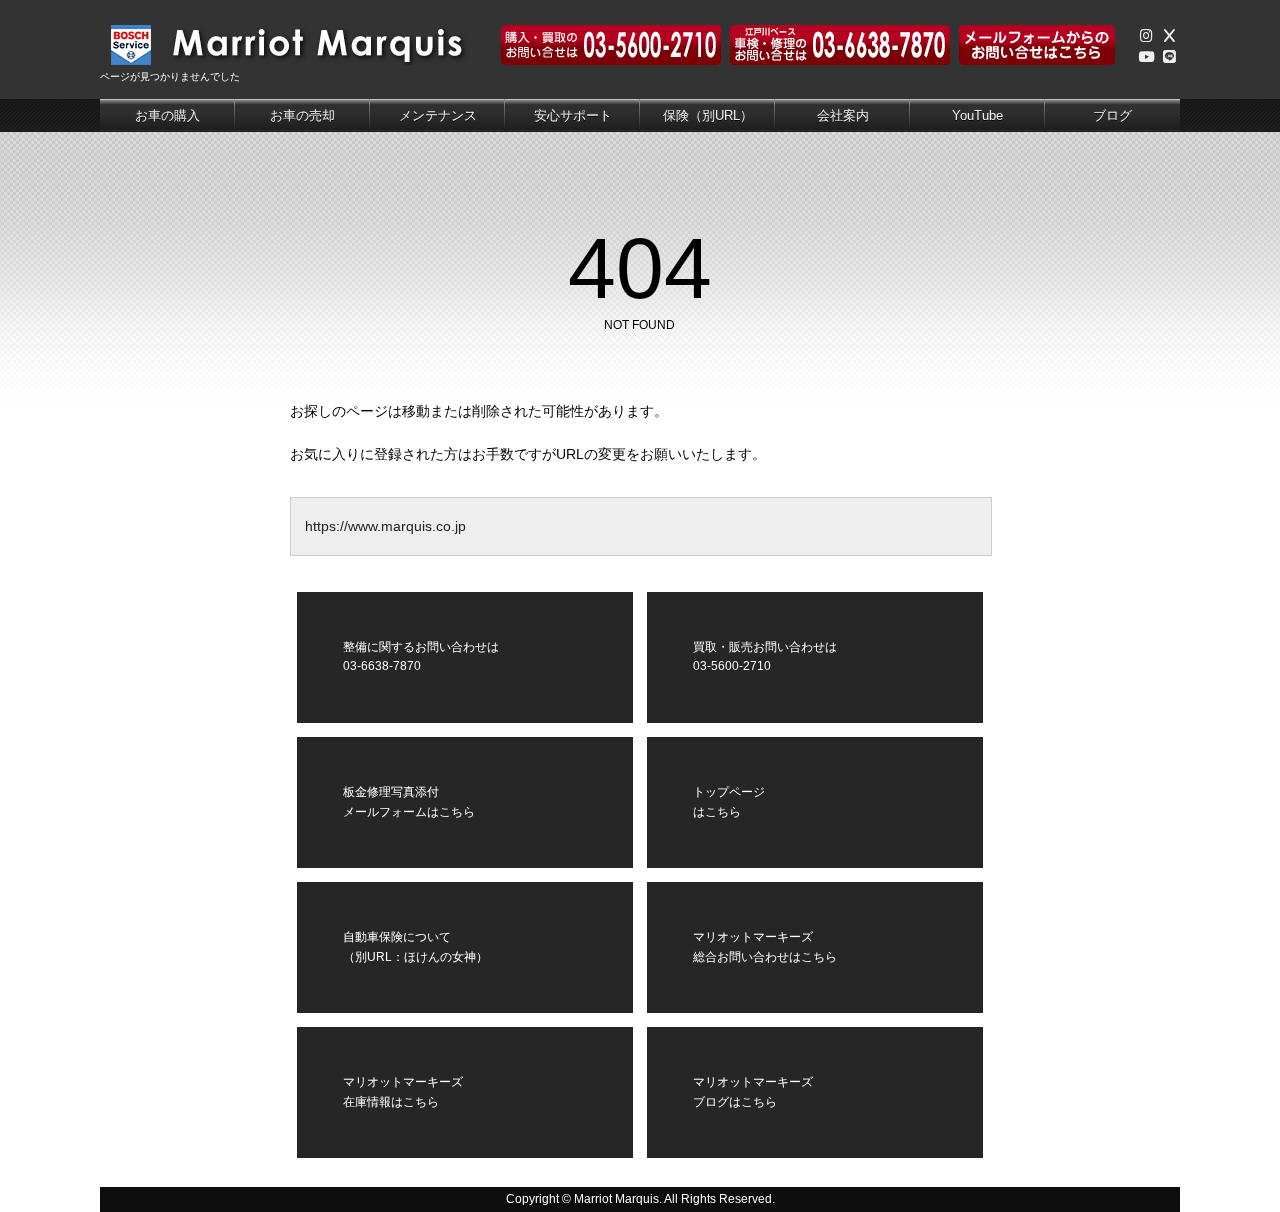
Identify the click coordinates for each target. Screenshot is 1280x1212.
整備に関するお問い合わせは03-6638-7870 (421, 656)
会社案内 (843, 115)
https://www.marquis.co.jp (385, 526)
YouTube (977, 115)
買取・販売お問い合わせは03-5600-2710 (765, 656)
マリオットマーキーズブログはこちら (753, 1091)
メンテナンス (438, 115)
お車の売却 (302, 115)
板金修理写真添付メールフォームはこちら (409, 801)
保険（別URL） (708, 115)
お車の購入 (167, 115)
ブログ (1112, 115)
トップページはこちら (729, 801)
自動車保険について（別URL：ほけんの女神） (415, 946)
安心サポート (573, 115)
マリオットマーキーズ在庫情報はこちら (403, 1091)
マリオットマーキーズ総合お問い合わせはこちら (765, 946)
